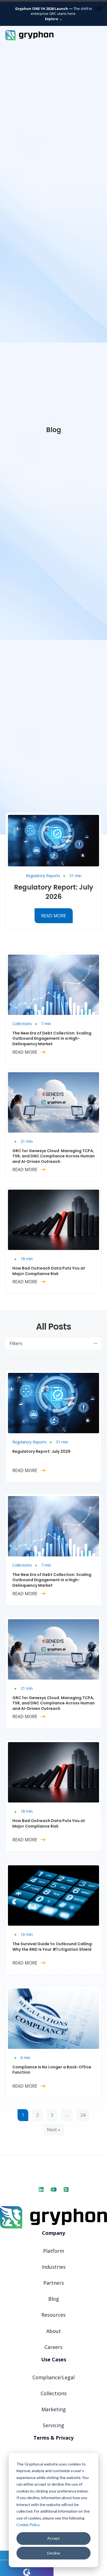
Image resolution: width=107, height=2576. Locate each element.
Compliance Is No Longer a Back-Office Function (52, 2070)
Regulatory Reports (43, 876)
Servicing (54, 2425)
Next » (54, 2130)
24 (83, 2115)
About (54, 2331)
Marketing (54, 2409)
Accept (54, 2538)
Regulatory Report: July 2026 (54, 892)
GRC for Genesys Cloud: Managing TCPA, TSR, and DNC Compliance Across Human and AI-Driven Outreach (54, 1156)
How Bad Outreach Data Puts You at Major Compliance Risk (49, 1271)
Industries (54, 2267)
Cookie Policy (28, 2525)
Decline (54, 2553)
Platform (54, 2251)
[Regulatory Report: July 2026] (54, 840)
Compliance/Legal (54, 2377)
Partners (54, 2283)
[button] (54, 1344)
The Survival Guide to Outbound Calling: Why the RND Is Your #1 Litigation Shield (53, 1947)
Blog (54, 2299)
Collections (22, 1024)
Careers (54, 2347)
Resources (54, 2315)
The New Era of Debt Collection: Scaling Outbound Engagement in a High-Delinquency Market (52, 1038)
